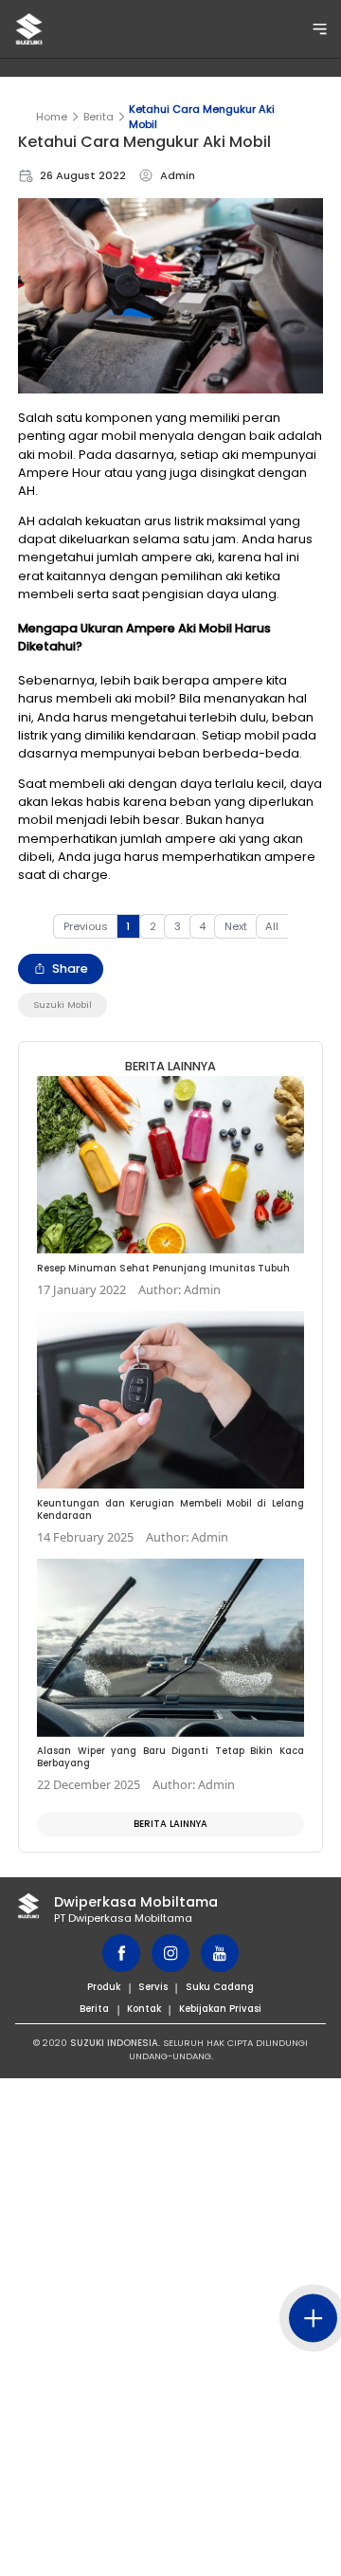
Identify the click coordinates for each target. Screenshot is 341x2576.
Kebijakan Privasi (220, 2009)
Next (236, 926)
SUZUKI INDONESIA (114, 2043)
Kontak (144, 2009)
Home (52, 117)
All (272, 926)
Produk (104, 1987)
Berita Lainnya (170, 1824)
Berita (99, 117)
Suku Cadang (220, 1987)
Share (70, 968)
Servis (153, 1987)
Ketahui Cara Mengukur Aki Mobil (202, 117)
